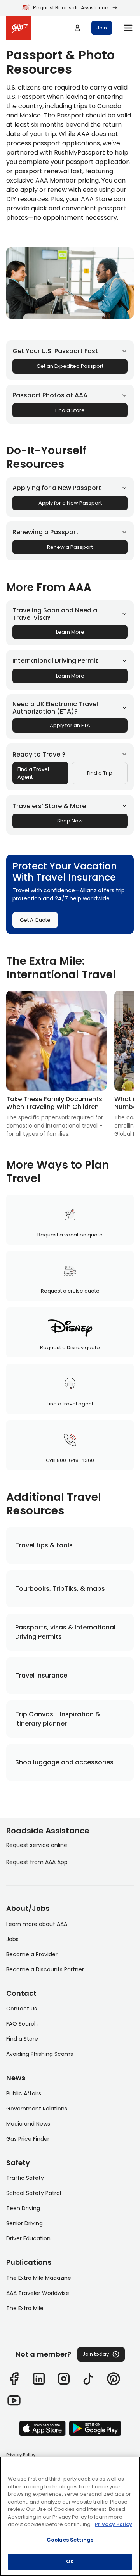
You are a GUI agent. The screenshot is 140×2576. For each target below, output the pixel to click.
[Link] (14, 2379)
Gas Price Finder (28, 2139)
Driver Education (28, 2238)
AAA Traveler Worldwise (38, 2293)
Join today (96, 2354)
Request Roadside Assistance (71, 8)
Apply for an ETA (70, 725)
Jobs (12, 1939)
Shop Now (70, 821)
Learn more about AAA (37, 1924)
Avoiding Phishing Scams (40, 2054)
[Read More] (56, 1064)
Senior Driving (24, 2223)
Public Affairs (24, 2093)
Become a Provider (32, 1954)
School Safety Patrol (34, 2193)
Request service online (37, 1845)
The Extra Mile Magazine (39, 2278)
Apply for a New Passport (70, 503)
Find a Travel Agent (33, 773)
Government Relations (37, 2109)
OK (70, 2561)
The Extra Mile (25, 2308)
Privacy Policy (21, 2455)
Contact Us (22, 2009)
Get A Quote (35, 920)
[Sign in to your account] (77, 28)
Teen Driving (23, 2208)
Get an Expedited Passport (70, 366)
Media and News (28, 2124)
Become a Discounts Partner (45, 1969)
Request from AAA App (37, 1862)
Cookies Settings (70, 2540)
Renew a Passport (70, 547)
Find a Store (70, 410)
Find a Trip (100, 773)
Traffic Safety (25, 2178)
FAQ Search (22, 2024)
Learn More (70, 632)
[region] (70, 2516)
